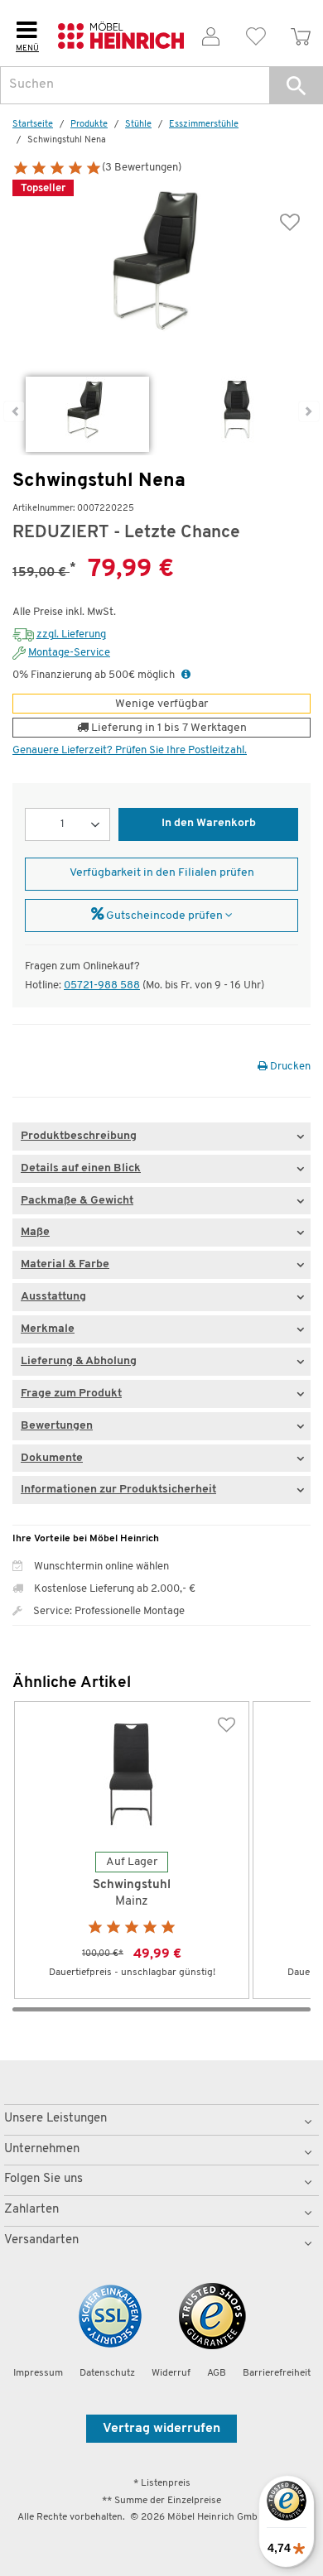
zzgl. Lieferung (71, 634)
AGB (217, 2373)
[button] (296, 85)
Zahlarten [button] (31, 2210)
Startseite (33, 125)
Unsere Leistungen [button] (55, 2119)
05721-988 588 (102, 985)
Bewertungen (57, 1426)
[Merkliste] (256, 34)
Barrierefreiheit (277, 2373)
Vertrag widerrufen (161, 2429)
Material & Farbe (65, 1264)
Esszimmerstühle (204, 125)
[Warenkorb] (301, 34)
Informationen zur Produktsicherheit (118, 1490)
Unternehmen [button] (42, 2149)
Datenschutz (107, 2373)
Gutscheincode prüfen (164, 916)
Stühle (138, 125)
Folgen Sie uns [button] (43, 2179)
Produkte (89, 125)
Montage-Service (69, 653)
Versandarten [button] (41, 2240)
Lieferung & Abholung (79, 1361)
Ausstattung (53, 1297)
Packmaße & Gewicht (77, 1201)
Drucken (289, 1067)
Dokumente (52, 1458)
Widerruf (171, 2373)
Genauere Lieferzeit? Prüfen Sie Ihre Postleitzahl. (130, 750)
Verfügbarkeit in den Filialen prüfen (162, 873)
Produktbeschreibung (79, 1136)
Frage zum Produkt (71, 1394)
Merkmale (48, 1329)
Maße (35, 1232)
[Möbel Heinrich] (121, 33)
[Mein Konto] (211, 34)
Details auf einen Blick (81, 1168)
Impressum (38, 2373)
